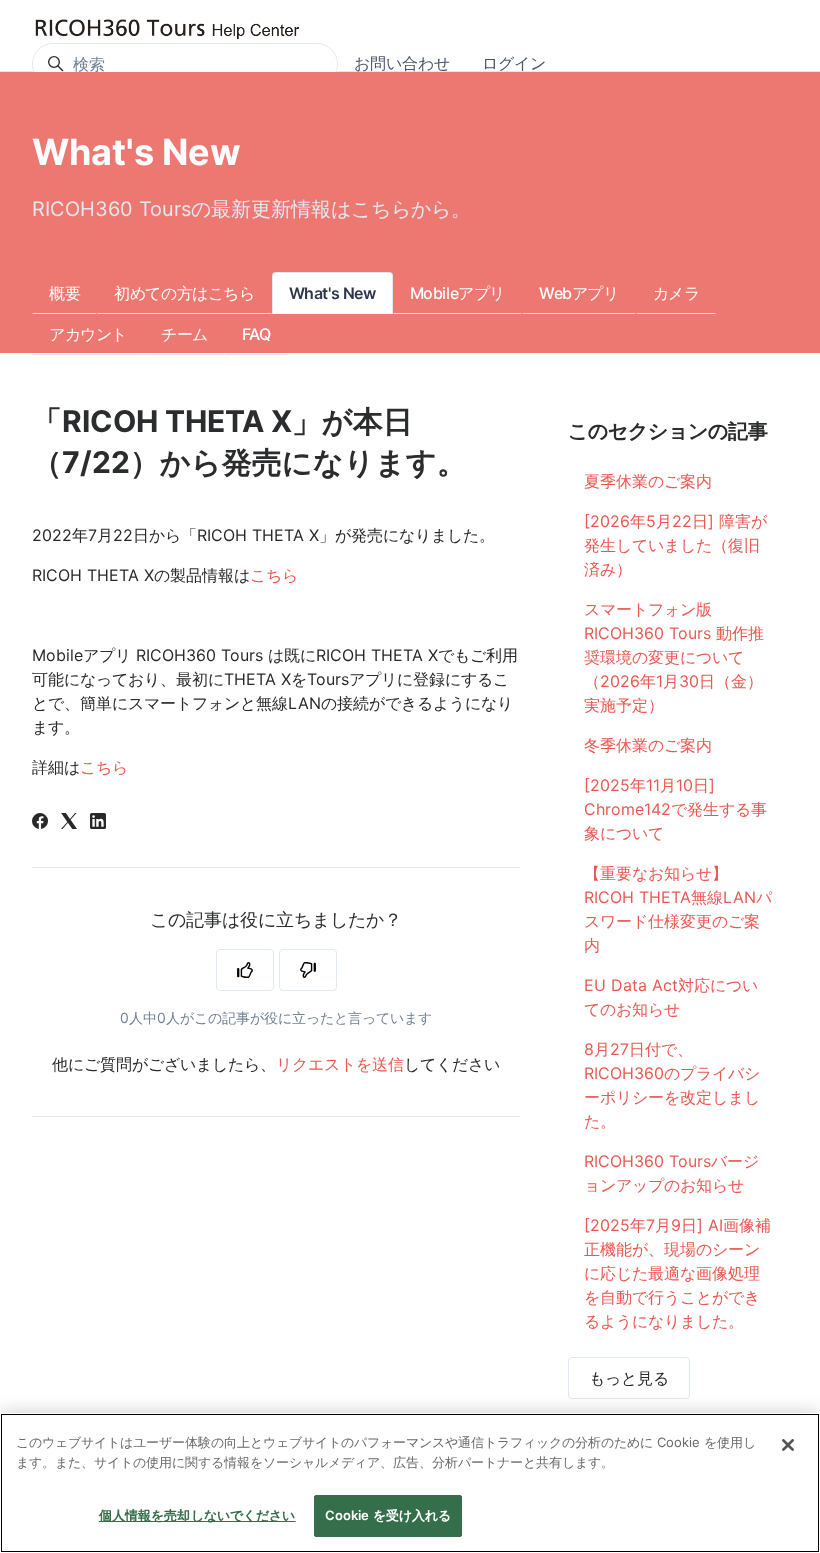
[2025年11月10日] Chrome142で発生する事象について (675, 809)
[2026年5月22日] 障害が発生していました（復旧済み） (675, 545)
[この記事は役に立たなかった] (308, 970)
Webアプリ (579, 293)
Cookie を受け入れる (388, 1515)
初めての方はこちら (184, 293)
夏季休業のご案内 (648, 481)
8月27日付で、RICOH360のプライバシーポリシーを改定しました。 (672, 1085)
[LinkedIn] (98, 823)
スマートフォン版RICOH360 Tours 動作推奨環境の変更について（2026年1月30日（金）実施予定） (674, 657)
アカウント (88, 334)
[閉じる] (788, 1445)
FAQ (256, 334)
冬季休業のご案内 (648, 745)
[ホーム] (167, 29)
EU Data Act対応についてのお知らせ (671, 997)
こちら (274, 575)
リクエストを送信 (340, 1064)
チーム (184, 334)
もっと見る (629, 1378)
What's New (332, 293)
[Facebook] (40, 823)
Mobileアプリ (457, 293)
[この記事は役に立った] (245, 970)
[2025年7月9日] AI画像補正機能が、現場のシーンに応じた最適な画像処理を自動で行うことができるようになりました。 (677, 1273)
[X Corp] (69, 823)
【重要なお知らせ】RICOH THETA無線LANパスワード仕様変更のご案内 (678, 909)
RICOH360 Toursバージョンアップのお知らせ (671, 1173)
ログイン (514, 63)
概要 (64, 293)
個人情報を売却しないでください (197, 1515)
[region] (410, 1483)
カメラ (676, 293)
